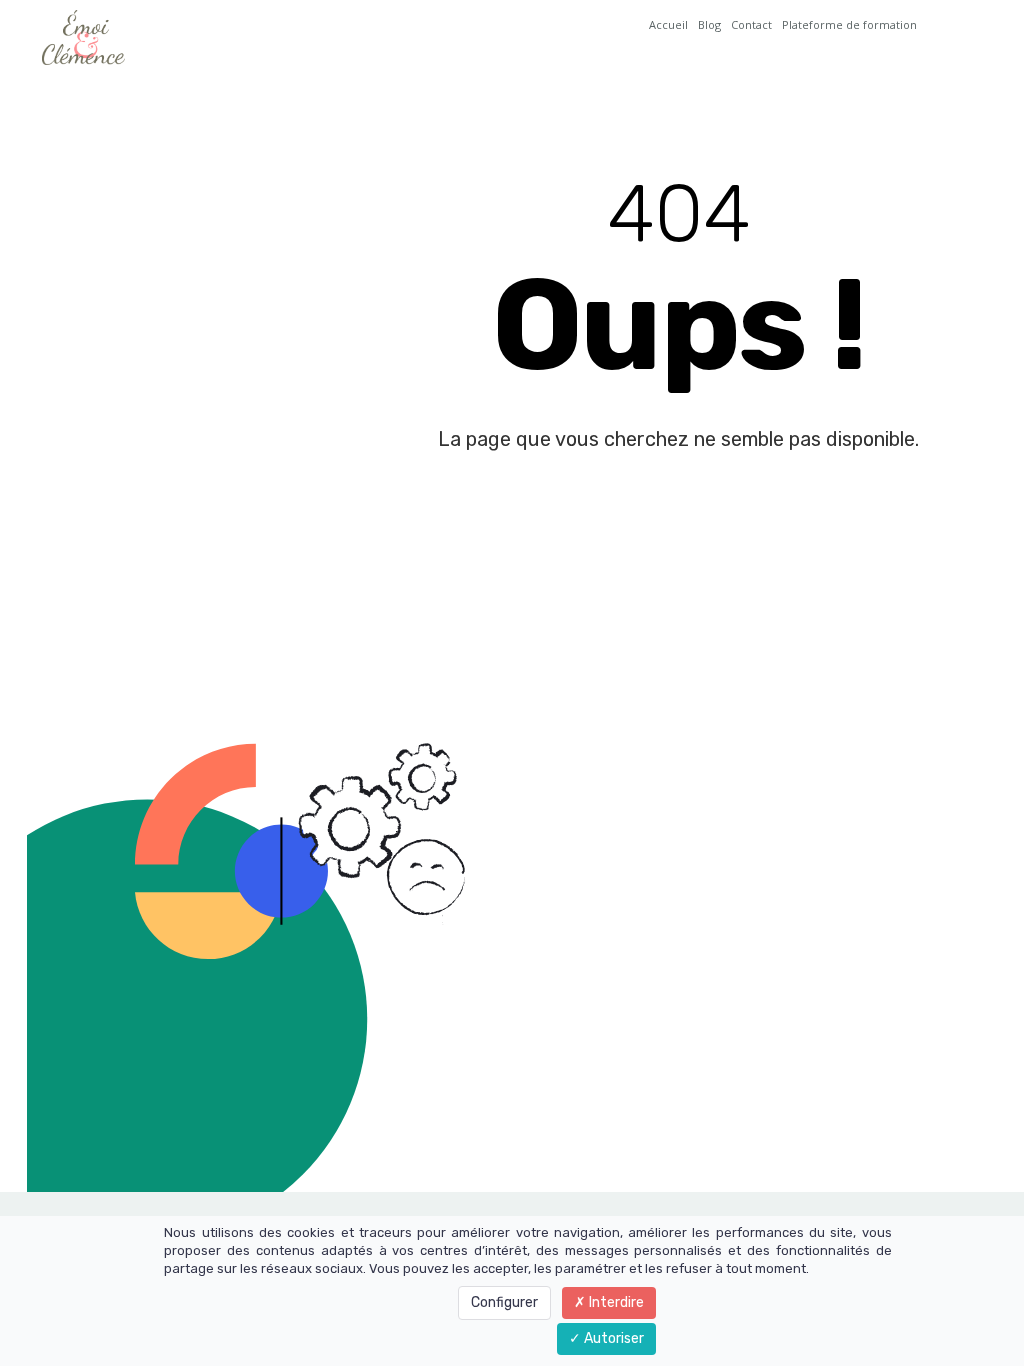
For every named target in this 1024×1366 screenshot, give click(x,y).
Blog (709, 24)
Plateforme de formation (849, 24)
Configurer (504, 1302)
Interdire (615, 1302)
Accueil (668, 24)
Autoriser (612, 1338)
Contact (751, 24)
